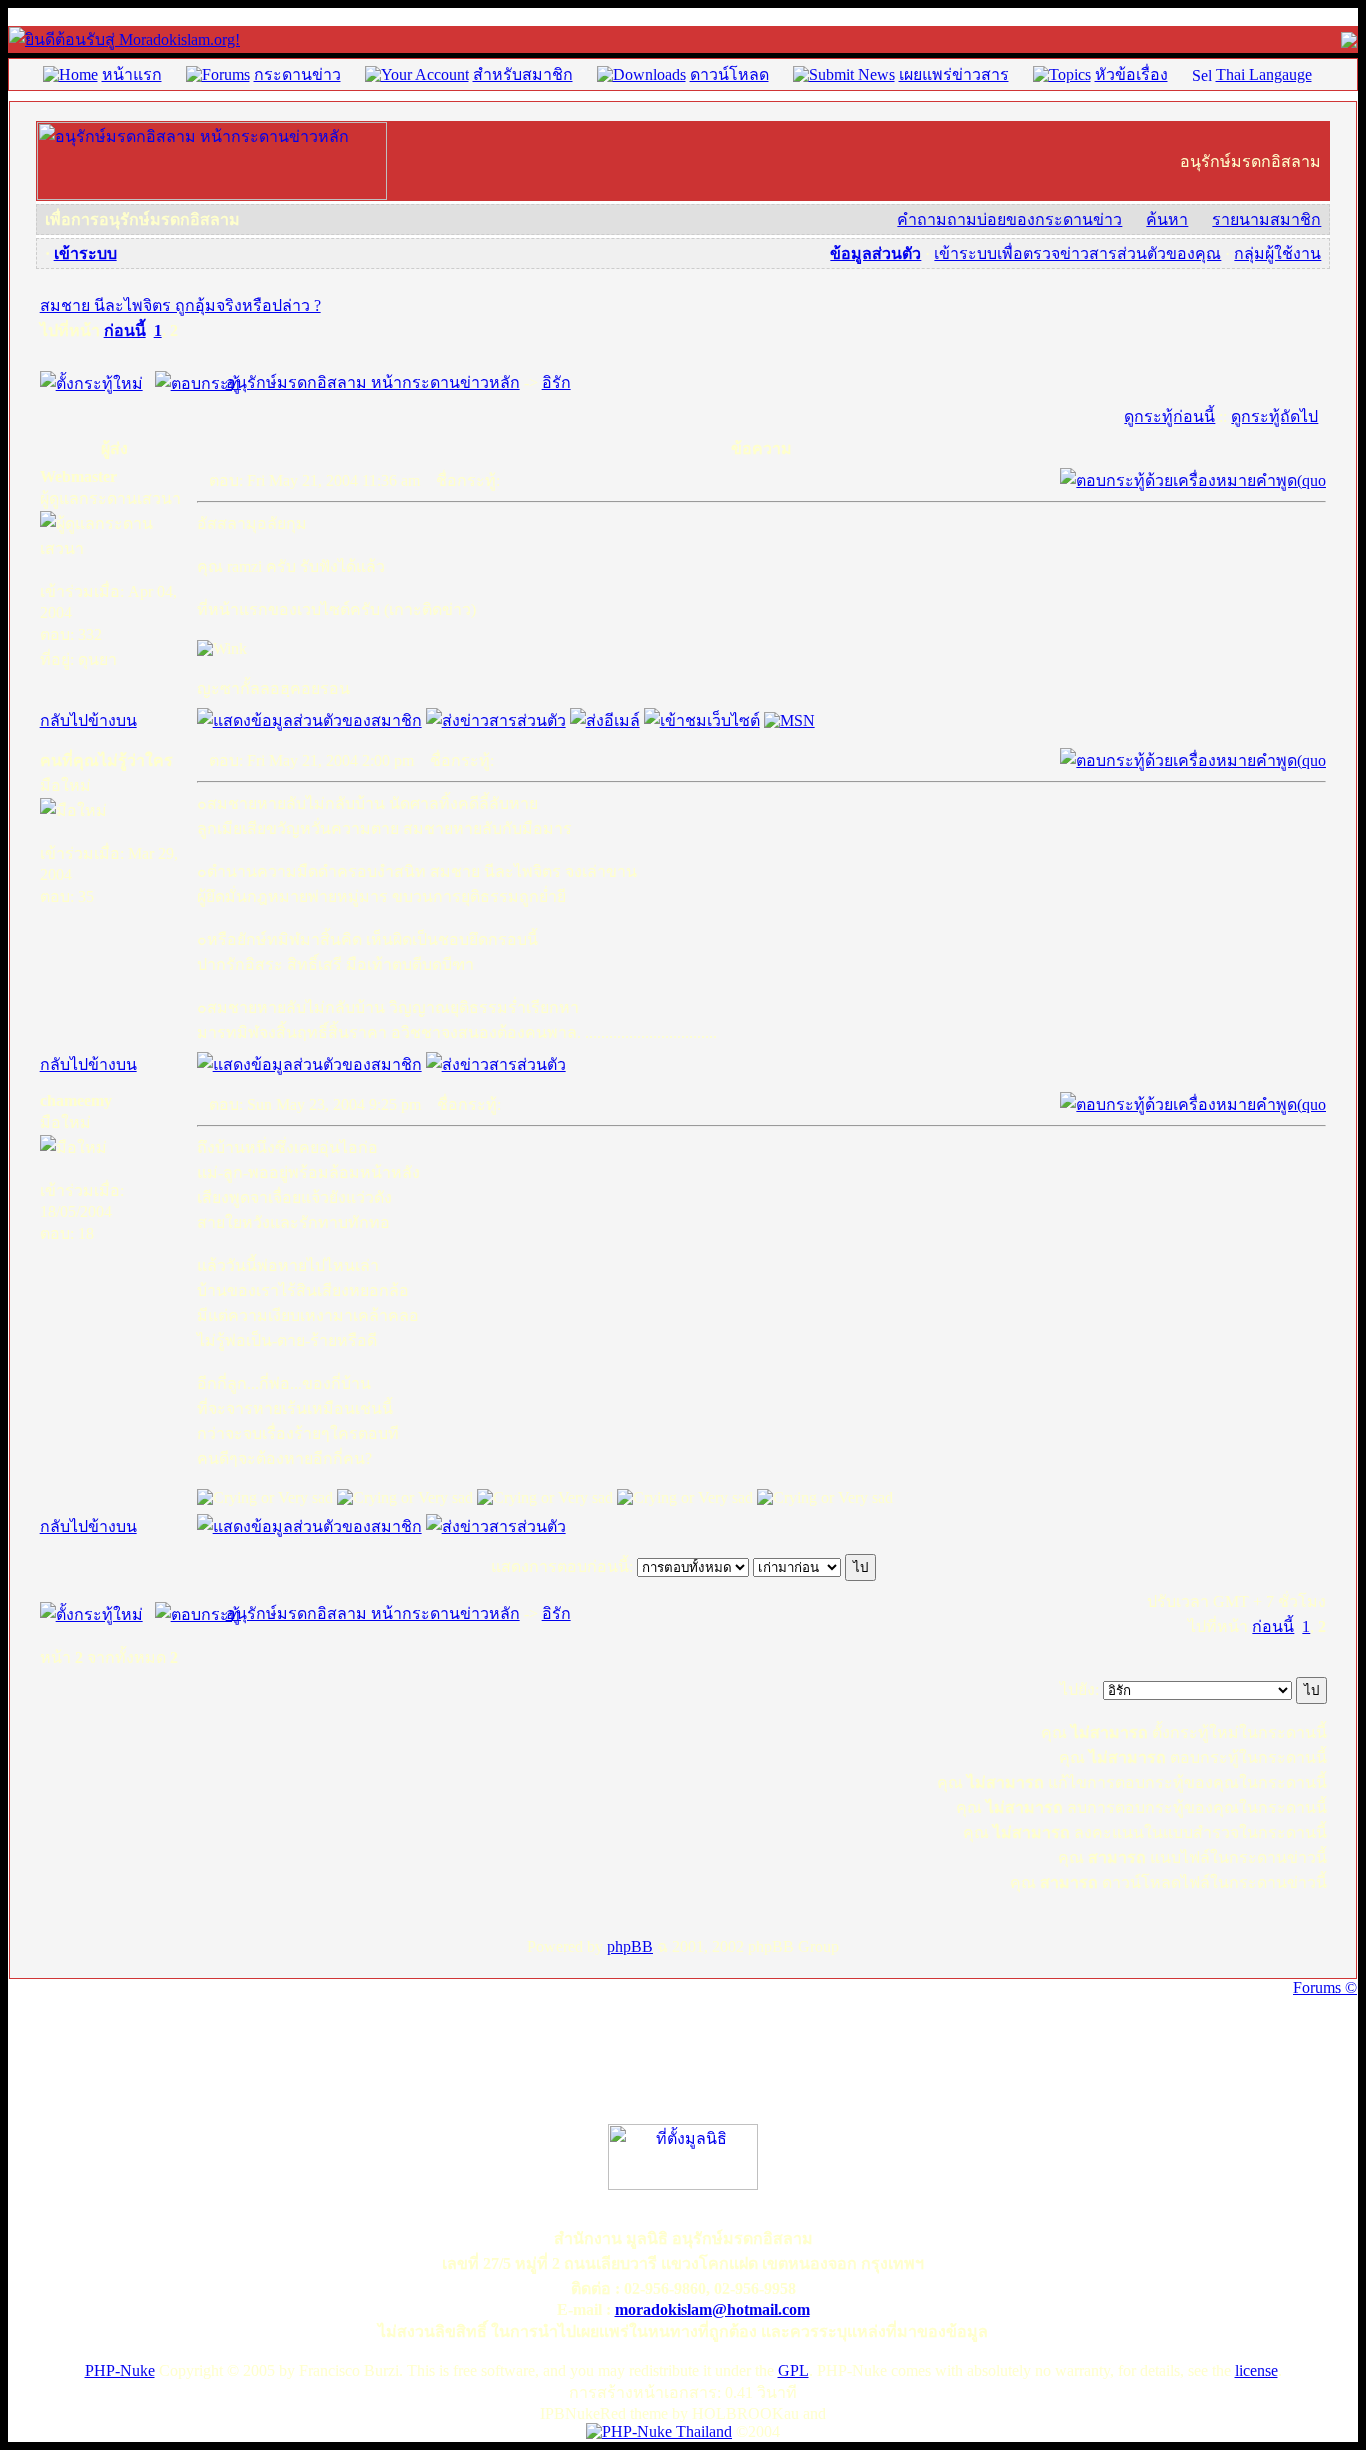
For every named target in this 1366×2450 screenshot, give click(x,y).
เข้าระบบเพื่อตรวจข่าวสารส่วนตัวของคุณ (1077, 253)
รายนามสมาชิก (1266, 219)
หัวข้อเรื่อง (1131, 74)
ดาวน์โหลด (729, 74)
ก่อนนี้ (125, 330)
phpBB (630, 1946)
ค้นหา (1167, 219)
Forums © (1325, 1987)
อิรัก (556, 382)
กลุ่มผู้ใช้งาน (1277, 253)
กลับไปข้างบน (88, 720)
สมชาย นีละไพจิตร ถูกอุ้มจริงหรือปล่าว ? (180, 305)
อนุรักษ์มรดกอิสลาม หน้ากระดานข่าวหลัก (373, 382)
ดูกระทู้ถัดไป (1274, 416)
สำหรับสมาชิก (523, 74)
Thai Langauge (1264, 74)
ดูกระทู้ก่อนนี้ (1169, 416)
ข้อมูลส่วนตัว (875, 253)
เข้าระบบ (85, 253)
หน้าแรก (132, 74)
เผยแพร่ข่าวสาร (954, 74)
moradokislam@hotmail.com (712, 2309)
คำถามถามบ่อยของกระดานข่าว (1009, 219)
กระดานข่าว (297, 74)
